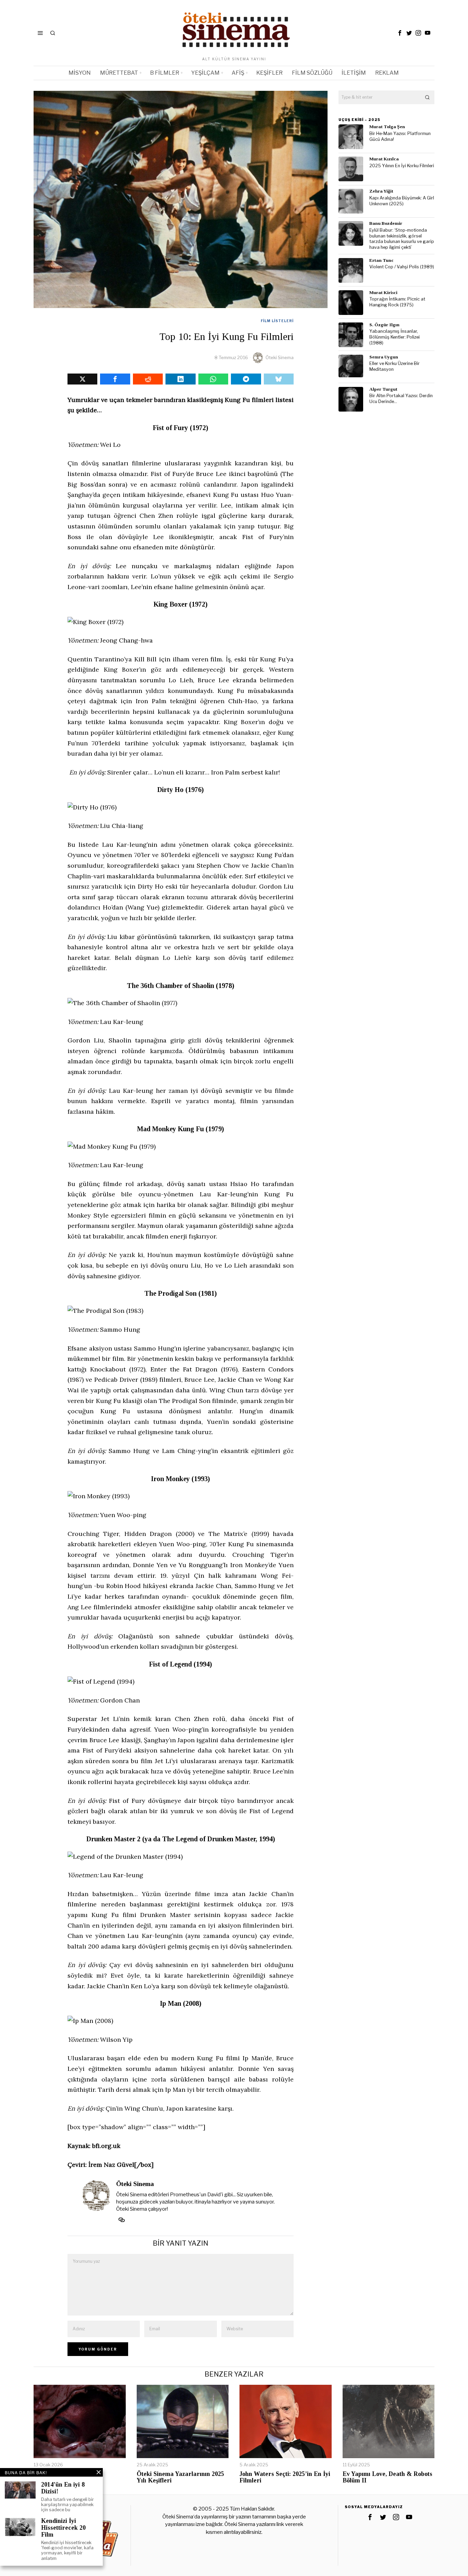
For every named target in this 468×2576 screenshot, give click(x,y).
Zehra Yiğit (381, 191)
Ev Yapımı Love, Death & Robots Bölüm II (387, 2477)
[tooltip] (400, 33)
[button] (428, 97)
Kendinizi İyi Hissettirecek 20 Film (63, 2528)
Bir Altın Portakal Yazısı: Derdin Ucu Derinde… (401, 399)
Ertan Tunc (381, 260)
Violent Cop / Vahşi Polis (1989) (402, 267)
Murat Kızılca (384, 159)
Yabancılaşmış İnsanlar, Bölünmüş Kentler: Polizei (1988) (395, 337)
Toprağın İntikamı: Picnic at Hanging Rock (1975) (397, 302)
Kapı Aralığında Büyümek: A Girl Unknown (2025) (402, 201)
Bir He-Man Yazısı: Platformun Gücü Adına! (400, 136)
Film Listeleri (277, 321)
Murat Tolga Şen (387, 127)
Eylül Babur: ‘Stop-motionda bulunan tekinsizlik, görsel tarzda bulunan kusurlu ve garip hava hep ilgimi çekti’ (402, 239)
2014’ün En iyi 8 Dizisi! (63, 2488)
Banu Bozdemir (386, 223)
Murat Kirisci (383, 292)
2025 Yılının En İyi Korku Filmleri (402, 166)
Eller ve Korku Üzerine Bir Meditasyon (395, 366)
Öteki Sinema (280, 357)
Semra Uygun (384, 357)
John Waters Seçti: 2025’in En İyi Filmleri (285, 2477)
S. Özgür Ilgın (384, 325)
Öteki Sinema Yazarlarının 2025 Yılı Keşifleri (180, 2477)
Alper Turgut (383, 389)
